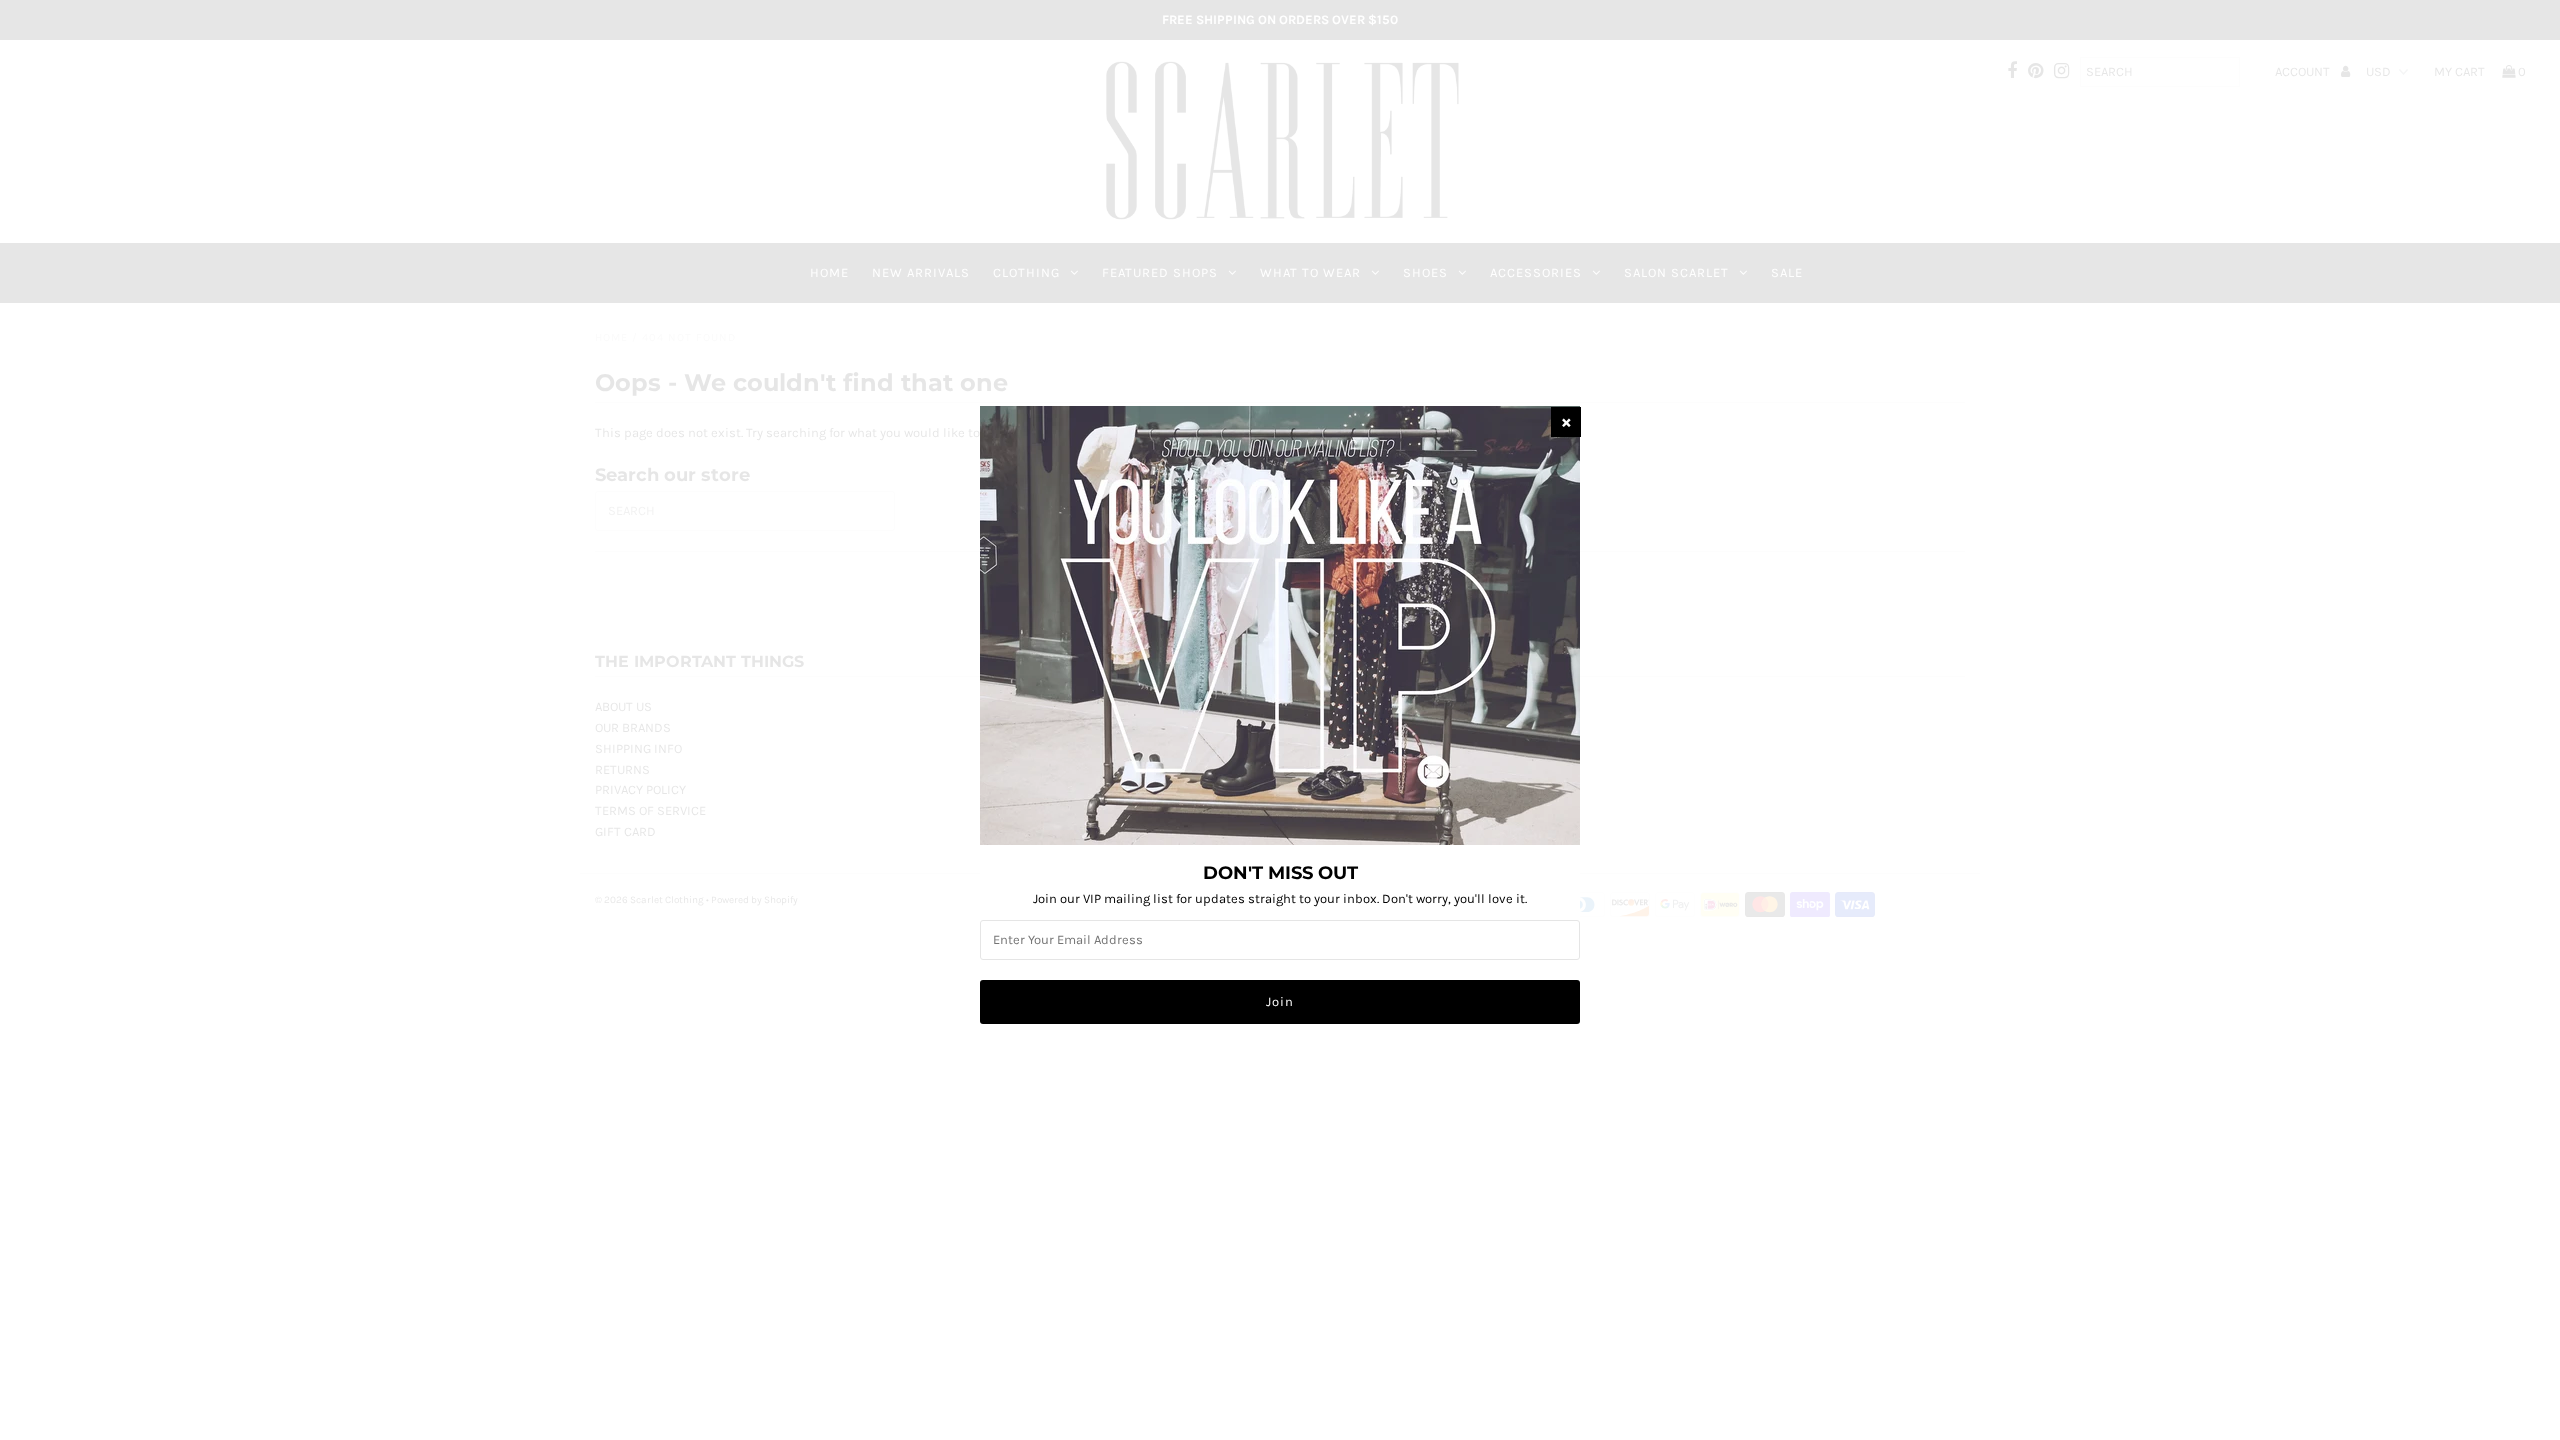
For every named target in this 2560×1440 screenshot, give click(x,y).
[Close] (1566, 422)
